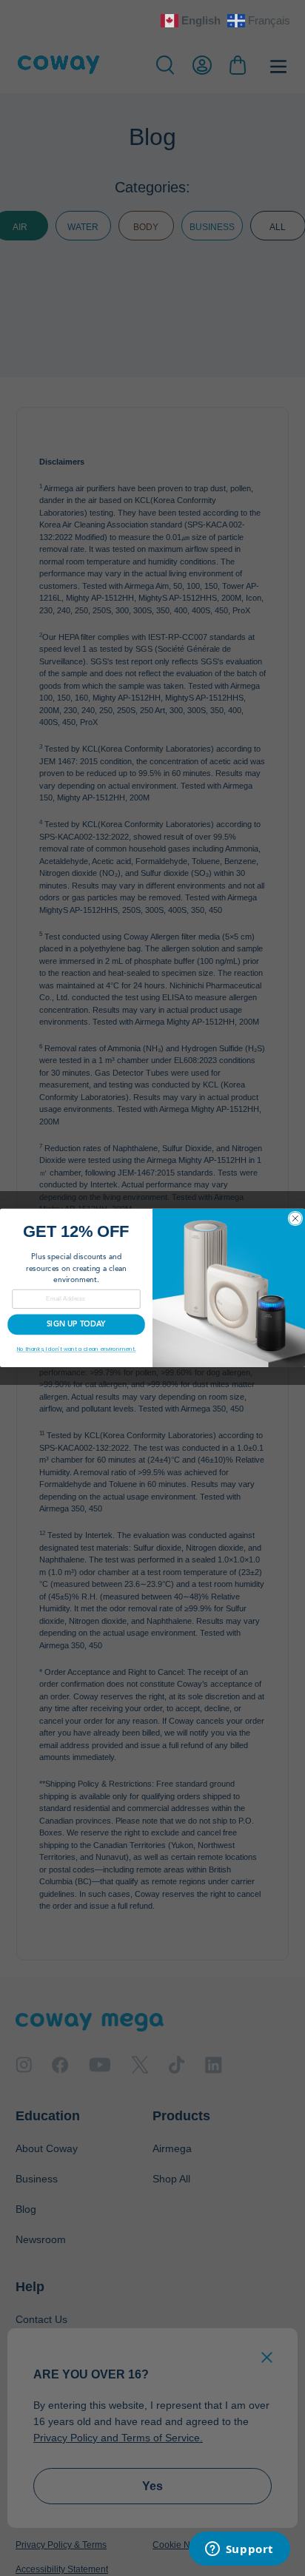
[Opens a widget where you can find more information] (239, 2550)
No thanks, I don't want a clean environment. (77, 1349)
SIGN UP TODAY (76, 1325)
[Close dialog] (295, 1218)
